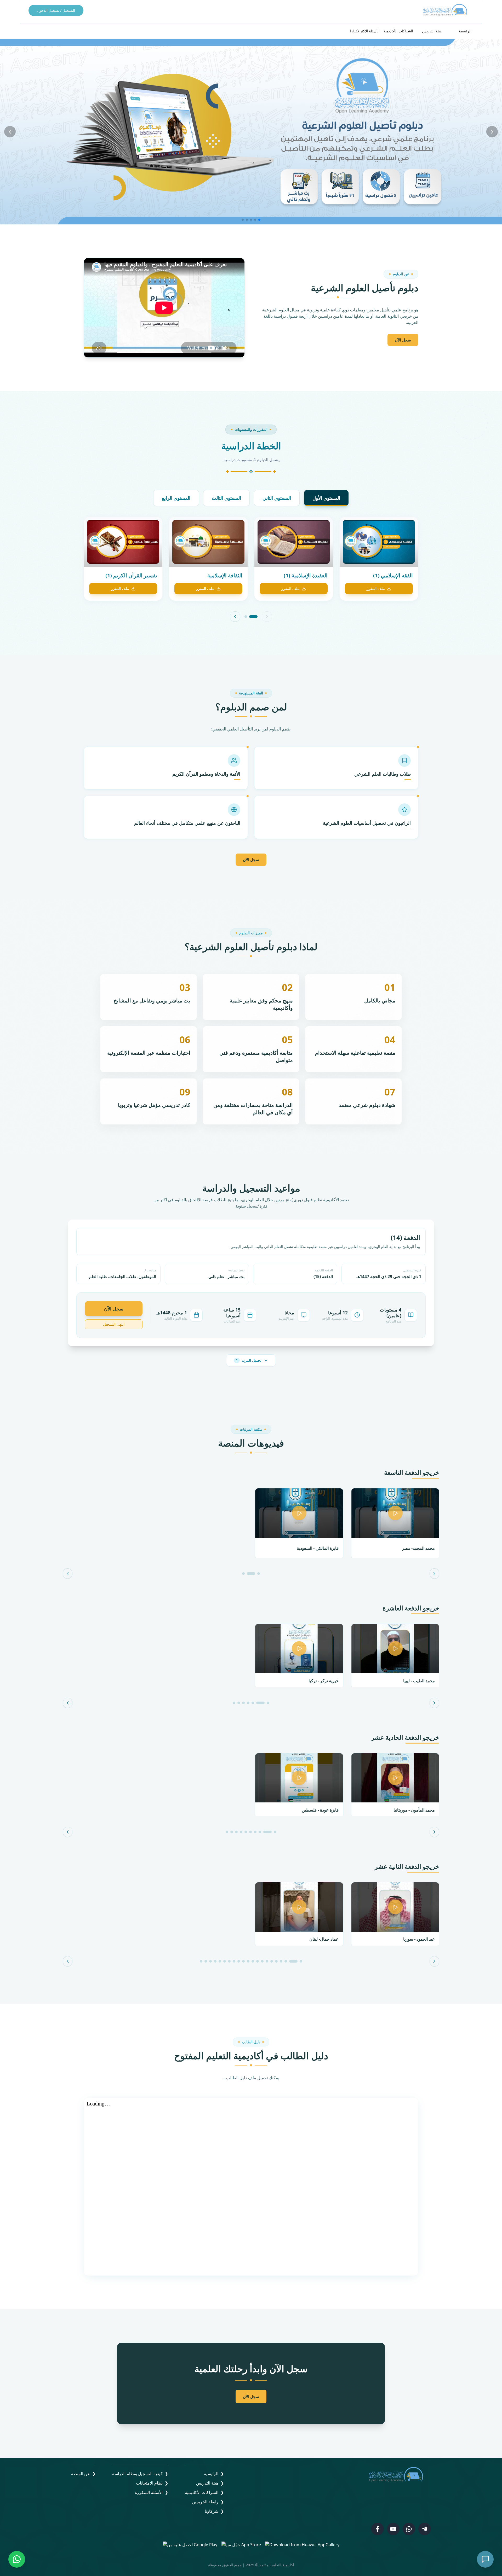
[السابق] (267, 617)
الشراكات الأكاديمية (398, 31)
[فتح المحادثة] (485, 2559)
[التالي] (235, 617)
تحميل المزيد (249, 1360)
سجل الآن (403, 340)
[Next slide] (492, 132)
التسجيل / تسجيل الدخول (56, 10)
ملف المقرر (376, 588)
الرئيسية (465, 31)
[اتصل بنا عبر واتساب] (17, 2559)
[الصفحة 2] (246, 617)
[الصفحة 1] (253, 617)
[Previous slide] (10, 132)
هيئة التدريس (432, 31)
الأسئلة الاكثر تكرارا (365, 31)
